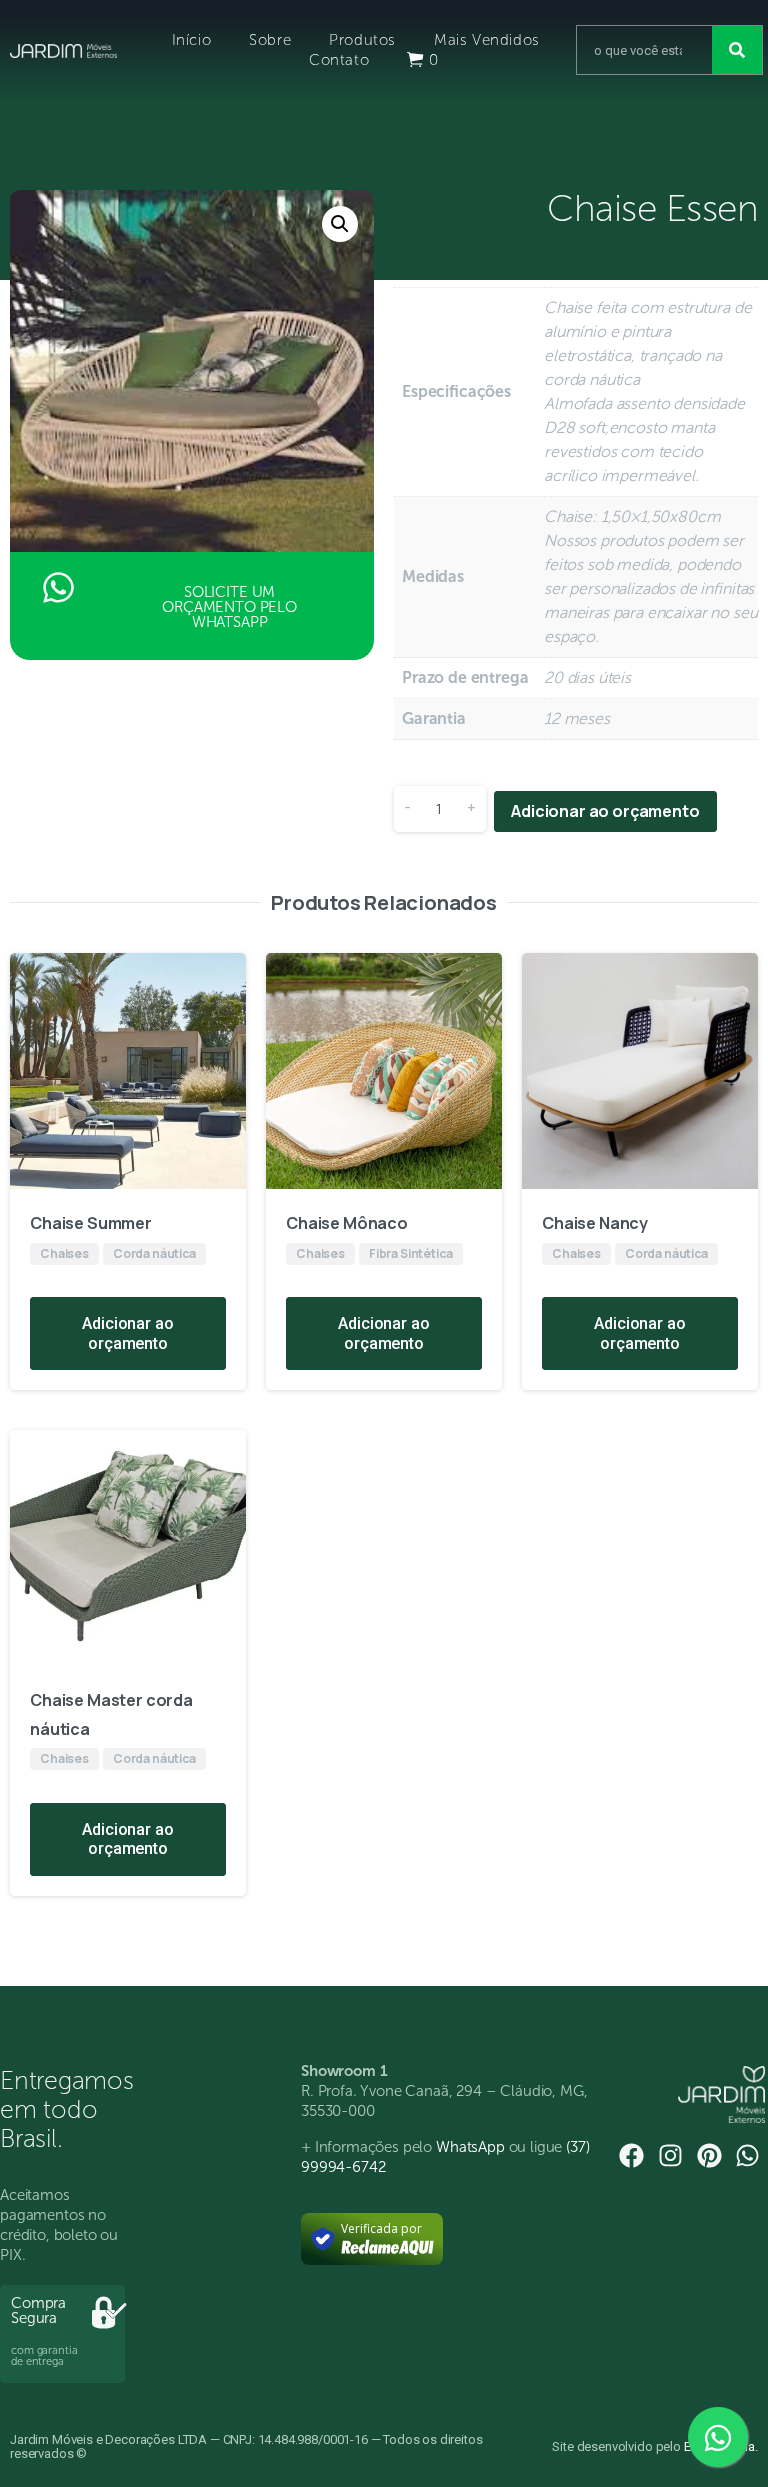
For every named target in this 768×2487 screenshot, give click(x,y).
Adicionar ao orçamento (605, 811)
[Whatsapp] (747, 2155)
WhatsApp (470, 2147)
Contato (339, 60)
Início (192, 40)
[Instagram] (670, 2155)
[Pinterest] (709, 2155)
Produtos (362, 40)
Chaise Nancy (595, 1223)
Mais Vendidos (487, 40)
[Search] (737, 50)
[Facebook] (631, 2155)
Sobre (270, 40)
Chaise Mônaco (347, 1223)
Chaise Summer (91, 1223)
